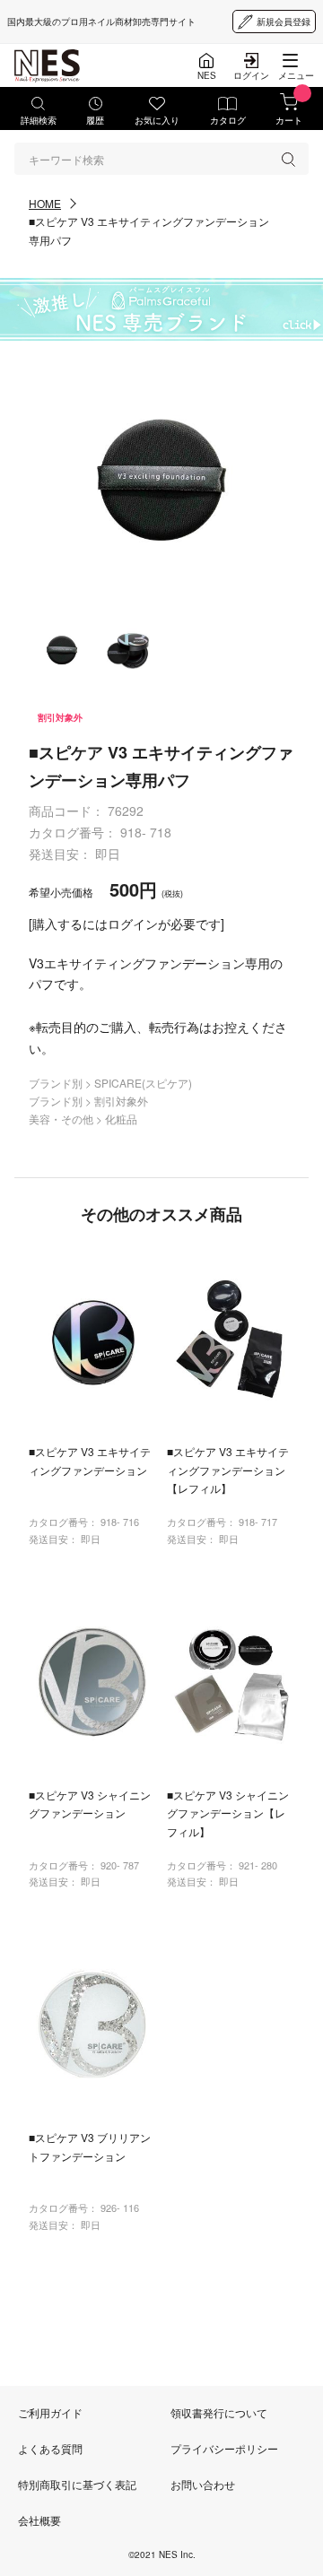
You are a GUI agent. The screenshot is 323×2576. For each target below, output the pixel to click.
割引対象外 (121, 1101)
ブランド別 (57, 1083)
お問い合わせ (203, 2484)
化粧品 (121, 1119)
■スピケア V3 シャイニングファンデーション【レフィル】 (228, 1813)
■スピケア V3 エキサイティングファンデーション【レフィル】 (228, 1470)
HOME (45, 203)
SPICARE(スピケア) (143, 1083)
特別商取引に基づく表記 (77, 2484)
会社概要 (39, 2520)
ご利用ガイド (50, 2412)
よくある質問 (50, 2448)
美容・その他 (62, 1119)
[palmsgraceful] (161, 309)
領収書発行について (219, 2412)
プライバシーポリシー (224, 2448)
